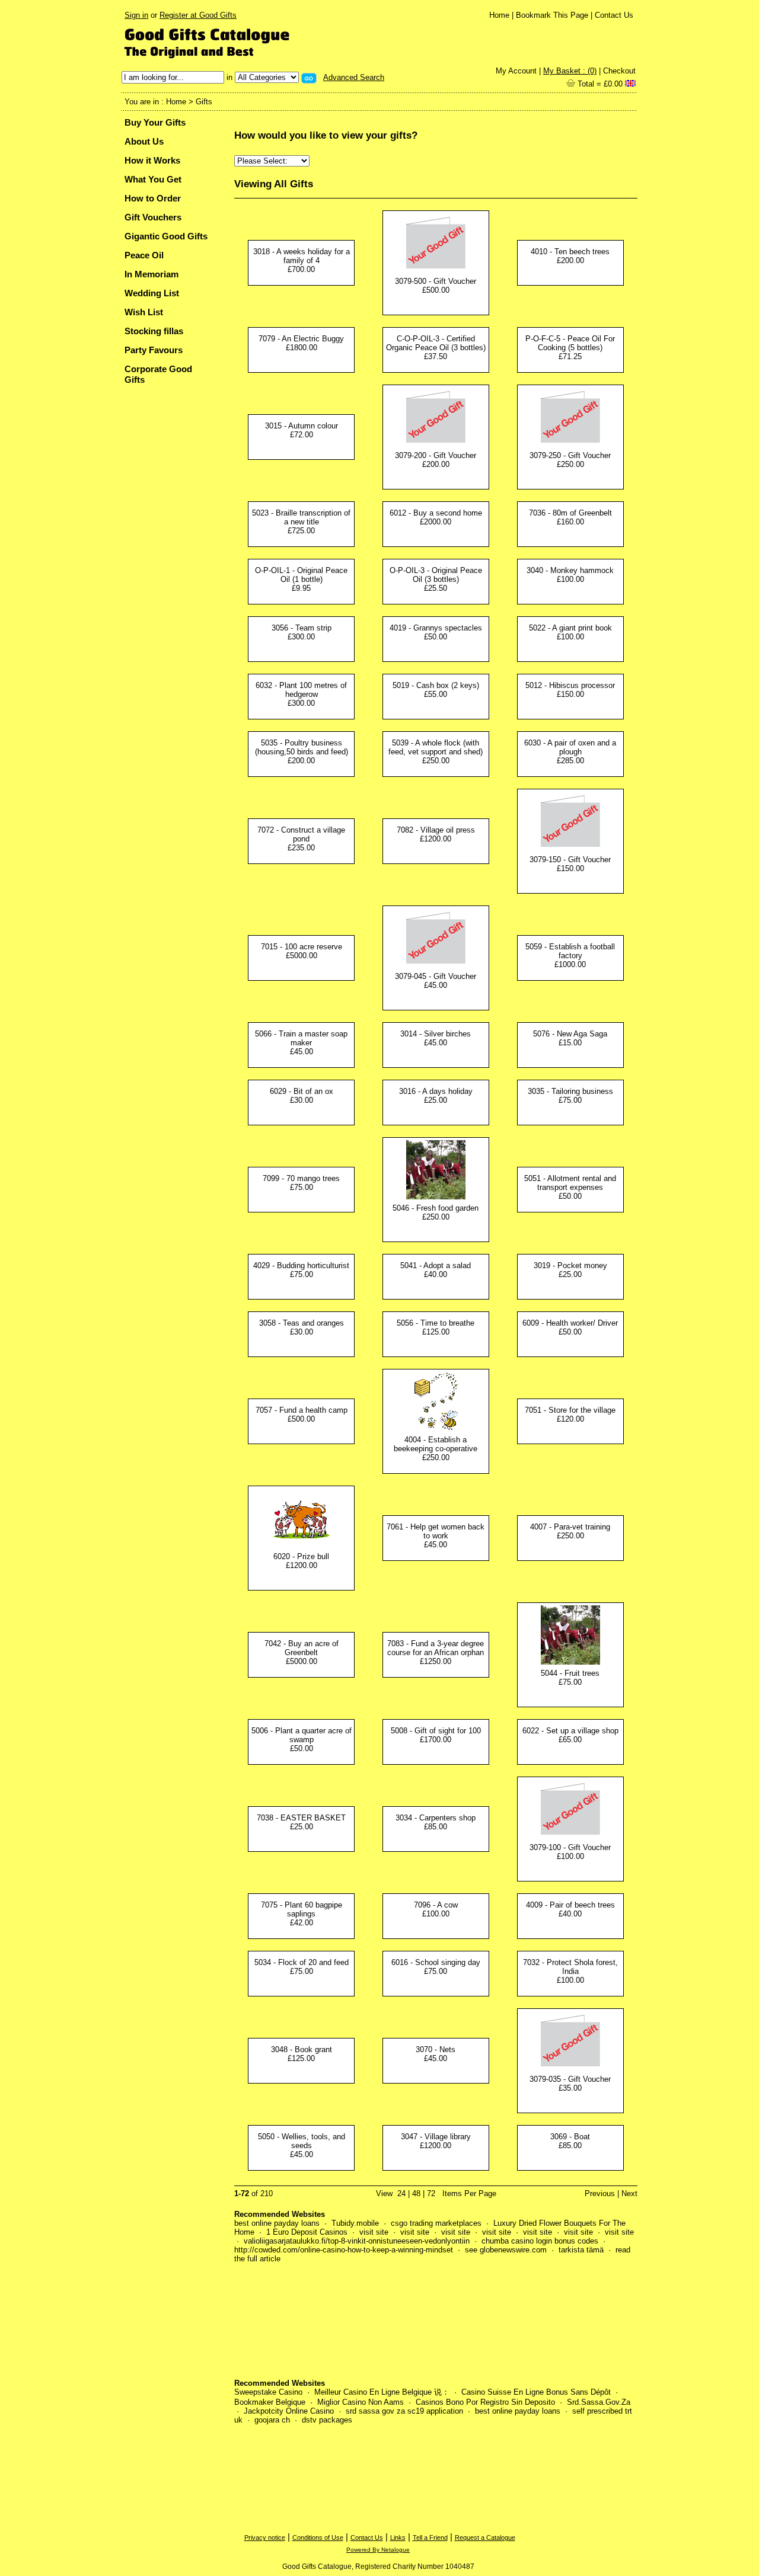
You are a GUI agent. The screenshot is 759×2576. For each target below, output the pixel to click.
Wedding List (152, 293)
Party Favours (154, 350)
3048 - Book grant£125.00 (302, 2054)
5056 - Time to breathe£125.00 (436, 1327)
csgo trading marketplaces (436, 2223)
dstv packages (327, 2420)
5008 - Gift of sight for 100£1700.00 (436, 1735)
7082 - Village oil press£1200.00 (436, 834)
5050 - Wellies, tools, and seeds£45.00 (302, 2145)
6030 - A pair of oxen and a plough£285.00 (570, 752)
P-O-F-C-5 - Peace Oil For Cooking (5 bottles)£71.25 (570, 348)
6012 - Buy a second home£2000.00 (436, 517)
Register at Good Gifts (198, 15)
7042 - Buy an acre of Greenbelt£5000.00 (302, 1652)
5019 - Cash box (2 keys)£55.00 (436, 690)
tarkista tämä (581, 2250)
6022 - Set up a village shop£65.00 (570, 1735)
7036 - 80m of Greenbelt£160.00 (570, 517)
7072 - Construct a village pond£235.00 (301, 839)
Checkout (619, 71)
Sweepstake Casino (268, 2392)
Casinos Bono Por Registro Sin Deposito (485, 2402)
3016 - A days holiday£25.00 (436, 1096)
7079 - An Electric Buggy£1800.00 (301, 343)
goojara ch (272, 2420)
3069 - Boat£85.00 (570, 2141)
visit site (374, 2232)
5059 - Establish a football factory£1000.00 (570, 956)
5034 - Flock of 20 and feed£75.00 (302, 1967)
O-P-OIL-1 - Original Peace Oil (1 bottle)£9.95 (301, 579)
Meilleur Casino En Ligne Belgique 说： (382, 2392)
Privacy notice (265, 2537)
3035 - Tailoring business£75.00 (570, 1096)
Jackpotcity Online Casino (289, 2411)
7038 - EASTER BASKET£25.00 (301, 1822)
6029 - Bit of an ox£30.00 (302, 1096)
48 (416, 2193)
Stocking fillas (154, 331)
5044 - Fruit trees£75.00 (570, 1678)
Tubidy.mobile (355, 2223)
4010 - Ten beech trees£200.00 (570, 256)
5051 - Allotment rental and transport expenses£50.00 (570, 1187)
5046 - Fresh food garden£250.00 (436, 1212)
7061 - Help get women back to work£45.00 (436, 1536)
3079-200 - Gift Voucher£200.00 (436, 460)
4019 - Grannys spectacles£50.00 (436, 632)
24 (401, 2193)
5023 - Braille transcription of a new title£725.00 (301, 522)
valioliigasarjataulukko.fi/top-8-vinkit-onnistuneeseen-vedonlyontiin (357, 2241)
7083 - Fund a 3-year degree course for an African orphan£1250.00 (436, 1652)
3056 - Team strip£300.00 (302, 632)
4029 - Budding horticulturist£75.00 (301, 1270)
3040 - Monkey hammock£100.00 (570, 575)
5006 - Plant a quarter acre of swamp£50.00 (302, 1740)
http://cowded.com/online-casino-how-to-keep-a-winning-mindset (344, 2250)
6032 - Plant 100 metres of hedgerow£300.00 (301, 694)
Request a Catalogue (485, 2537)
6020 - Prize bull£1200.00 (301, 1561)
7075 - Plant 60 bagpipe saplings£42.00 (302, 1914)
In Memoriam (152, 274)
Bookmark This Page (552, 15)
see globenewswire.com (506, 2250)
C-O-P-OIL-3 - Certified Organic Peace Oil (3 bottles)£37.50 (436, 348)
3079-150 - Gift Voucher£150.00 (570, 864)
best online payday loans (277, 2223)
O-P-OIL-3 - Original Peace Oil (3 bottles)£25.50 (436, 579)
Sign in (136, 15)
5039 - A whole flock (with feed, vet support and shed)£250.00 (436, 752)
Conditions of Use (318, 2537)
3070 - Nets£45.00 (436, 2054)
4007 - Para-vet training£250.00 (570, 1531)
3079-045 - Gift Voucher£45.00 (436, 981)
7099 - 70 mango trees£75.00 (301, 1183)
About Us (144, 141)
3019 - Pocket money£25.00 (570, 1270)
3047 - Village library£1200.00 (436, 2141)
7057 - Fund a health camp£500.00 (302, 1415)
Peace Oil (144, 255)
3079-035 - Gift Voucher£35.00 (570, 2084)
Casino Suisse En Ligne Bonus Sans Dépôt (536, 2392)
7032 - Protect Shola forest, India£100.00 (570, 1971)
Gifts (204, 102)
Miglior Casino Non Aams (361, 2402)
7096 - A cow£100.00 (436, 1909)
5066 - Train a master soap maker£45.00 (301, 1043)
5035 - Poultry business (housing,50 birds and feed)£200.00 (302, 752)
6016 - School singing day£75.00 (436, 1967)
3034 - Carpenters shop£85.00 (436, 1822)
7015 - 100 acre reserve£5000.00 (302, 951)
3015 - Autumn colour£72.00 (302, 430)
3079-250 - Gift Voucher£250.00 (570, 460)
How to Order (153, 198)
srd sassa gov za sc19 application (404, 2411)
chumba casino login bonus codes (540, 2241)
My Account (516, 71)
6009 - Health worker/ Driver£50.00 (570, 1327)
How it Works (152, 160)
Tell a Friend (430, 2537)
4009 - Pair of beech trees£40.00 (570, 1909)
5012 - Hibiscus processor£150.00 (570, 690)
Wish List (144, 312)
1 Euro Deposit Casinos (307, 2232)
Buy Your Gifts (155, 122)
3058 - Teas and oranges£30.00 (302, 1327)
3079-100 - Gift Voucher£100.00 (570, 1852)
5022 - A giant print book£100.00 (570, 632)
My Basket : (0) (570, 71)
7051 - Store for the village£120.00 (570, 1415)
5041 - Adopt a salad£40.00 (436, 1270)
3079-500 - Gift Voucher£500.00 (436, 286)
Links (398, 2537)
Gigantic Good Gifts (166, 236)
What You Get (153, 179)
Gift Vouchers (153, 217)
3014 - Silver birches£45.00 (436, 1038)
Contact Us (614, 15)
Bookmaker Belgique (270, 2402)
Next (629, 2193)
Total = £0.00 (599, 84)
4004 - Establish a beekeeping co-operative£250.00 (436, 1449)
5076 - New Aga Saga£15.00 (570, 1038)
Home (499, 15)
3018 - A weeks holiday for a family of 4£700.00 (302, 260)
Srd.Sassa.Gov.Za (599, 2402)
